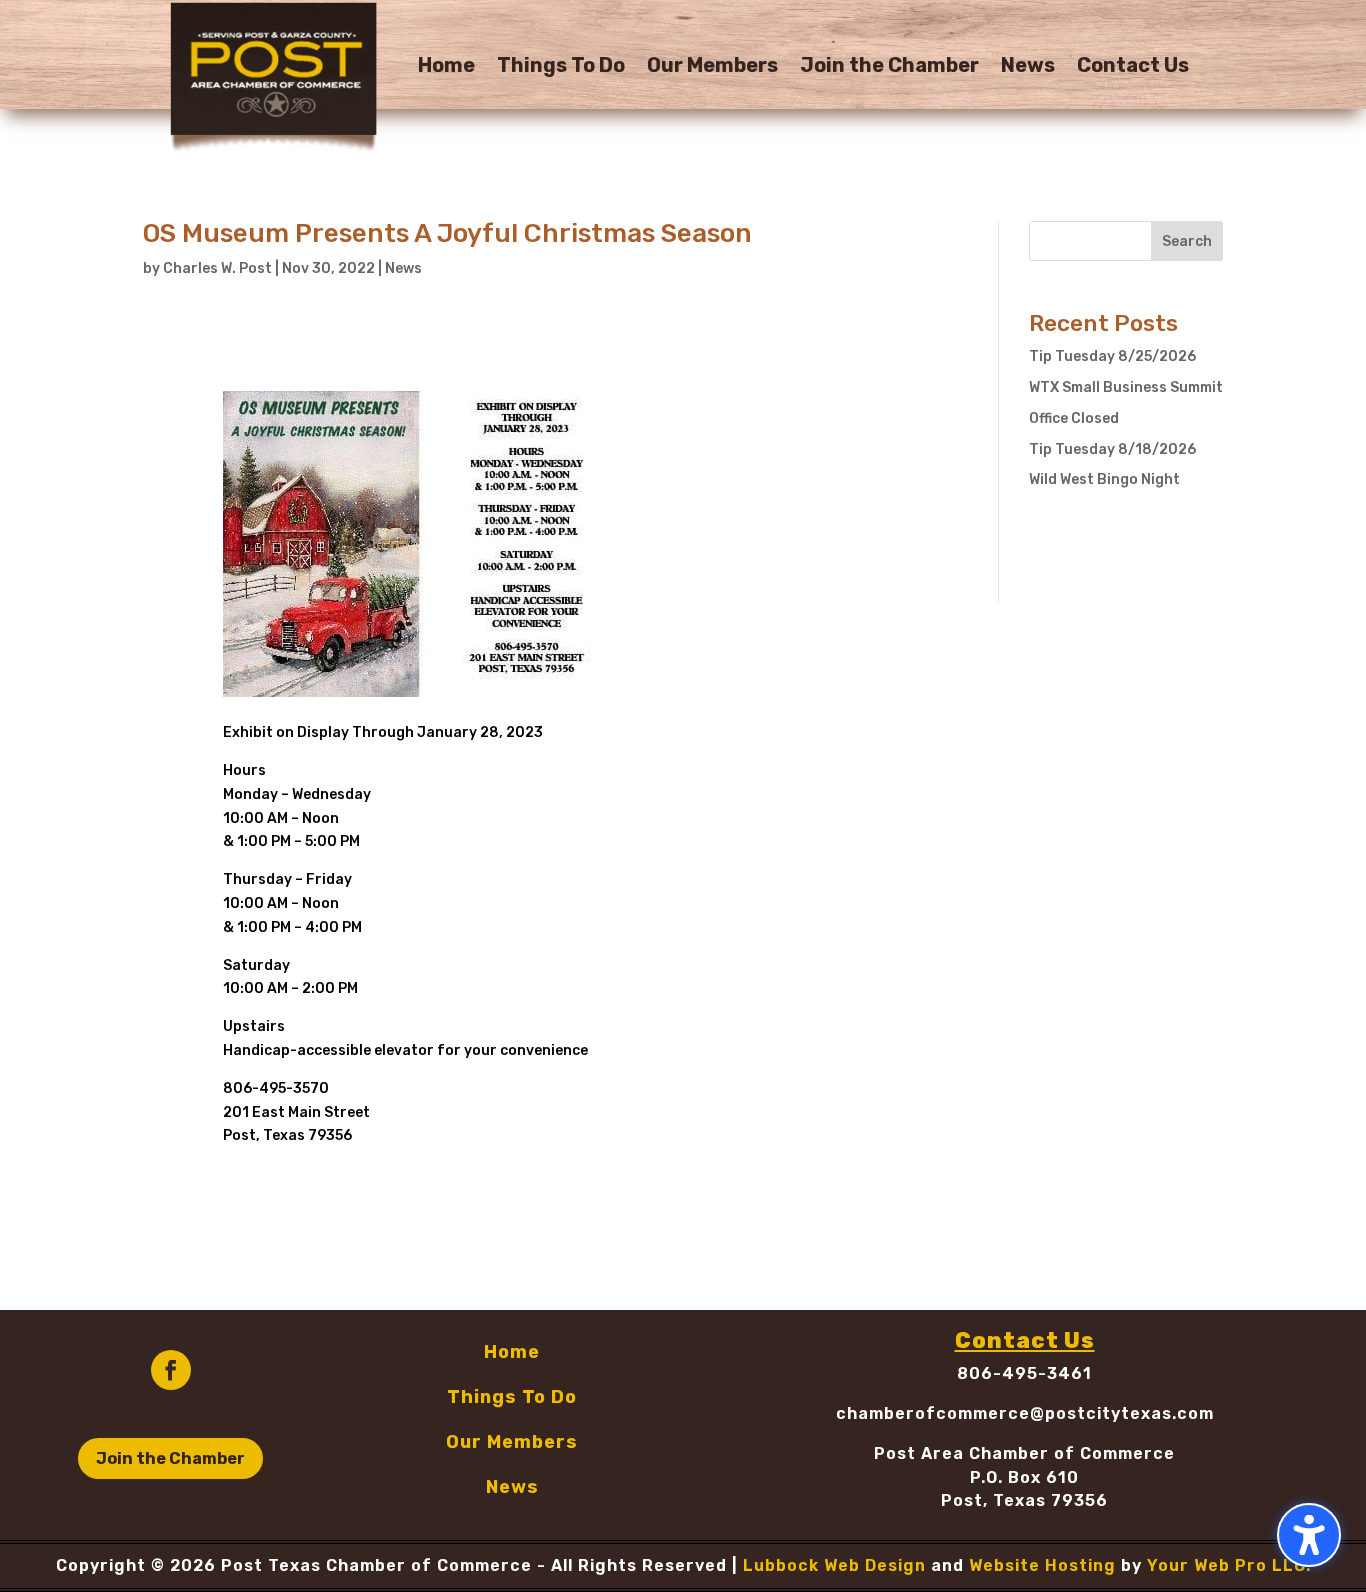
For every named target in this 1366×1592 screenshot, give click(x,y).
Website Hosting (1042, 1565)
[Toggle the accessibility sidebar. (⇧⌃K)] (1309, 1535)
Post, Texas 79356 (1024, 1500)
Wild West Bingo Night (1104, 479)
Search (1187, 241)
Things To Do (561, 67)
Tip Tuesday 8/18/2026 (1112, 449)
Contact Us (1133, 67)
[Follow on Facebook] (171, 1370)
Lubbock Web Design (834, 1565)
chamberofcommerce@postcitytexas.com (1025, 1413)
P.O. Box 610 (1024, 1477)
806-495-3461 (1024, 1373)
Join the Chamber (889, 67)
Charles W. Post (217, 268)
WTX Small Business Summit (1126, 387)
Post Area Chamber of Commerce (1024, 1453)
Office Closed (1074, 418)
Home (446, 67)
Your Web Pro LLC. (1229, 1565)
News (1028, 67)
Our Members (712, 67)
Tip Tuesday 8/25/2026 (1112, 356)
